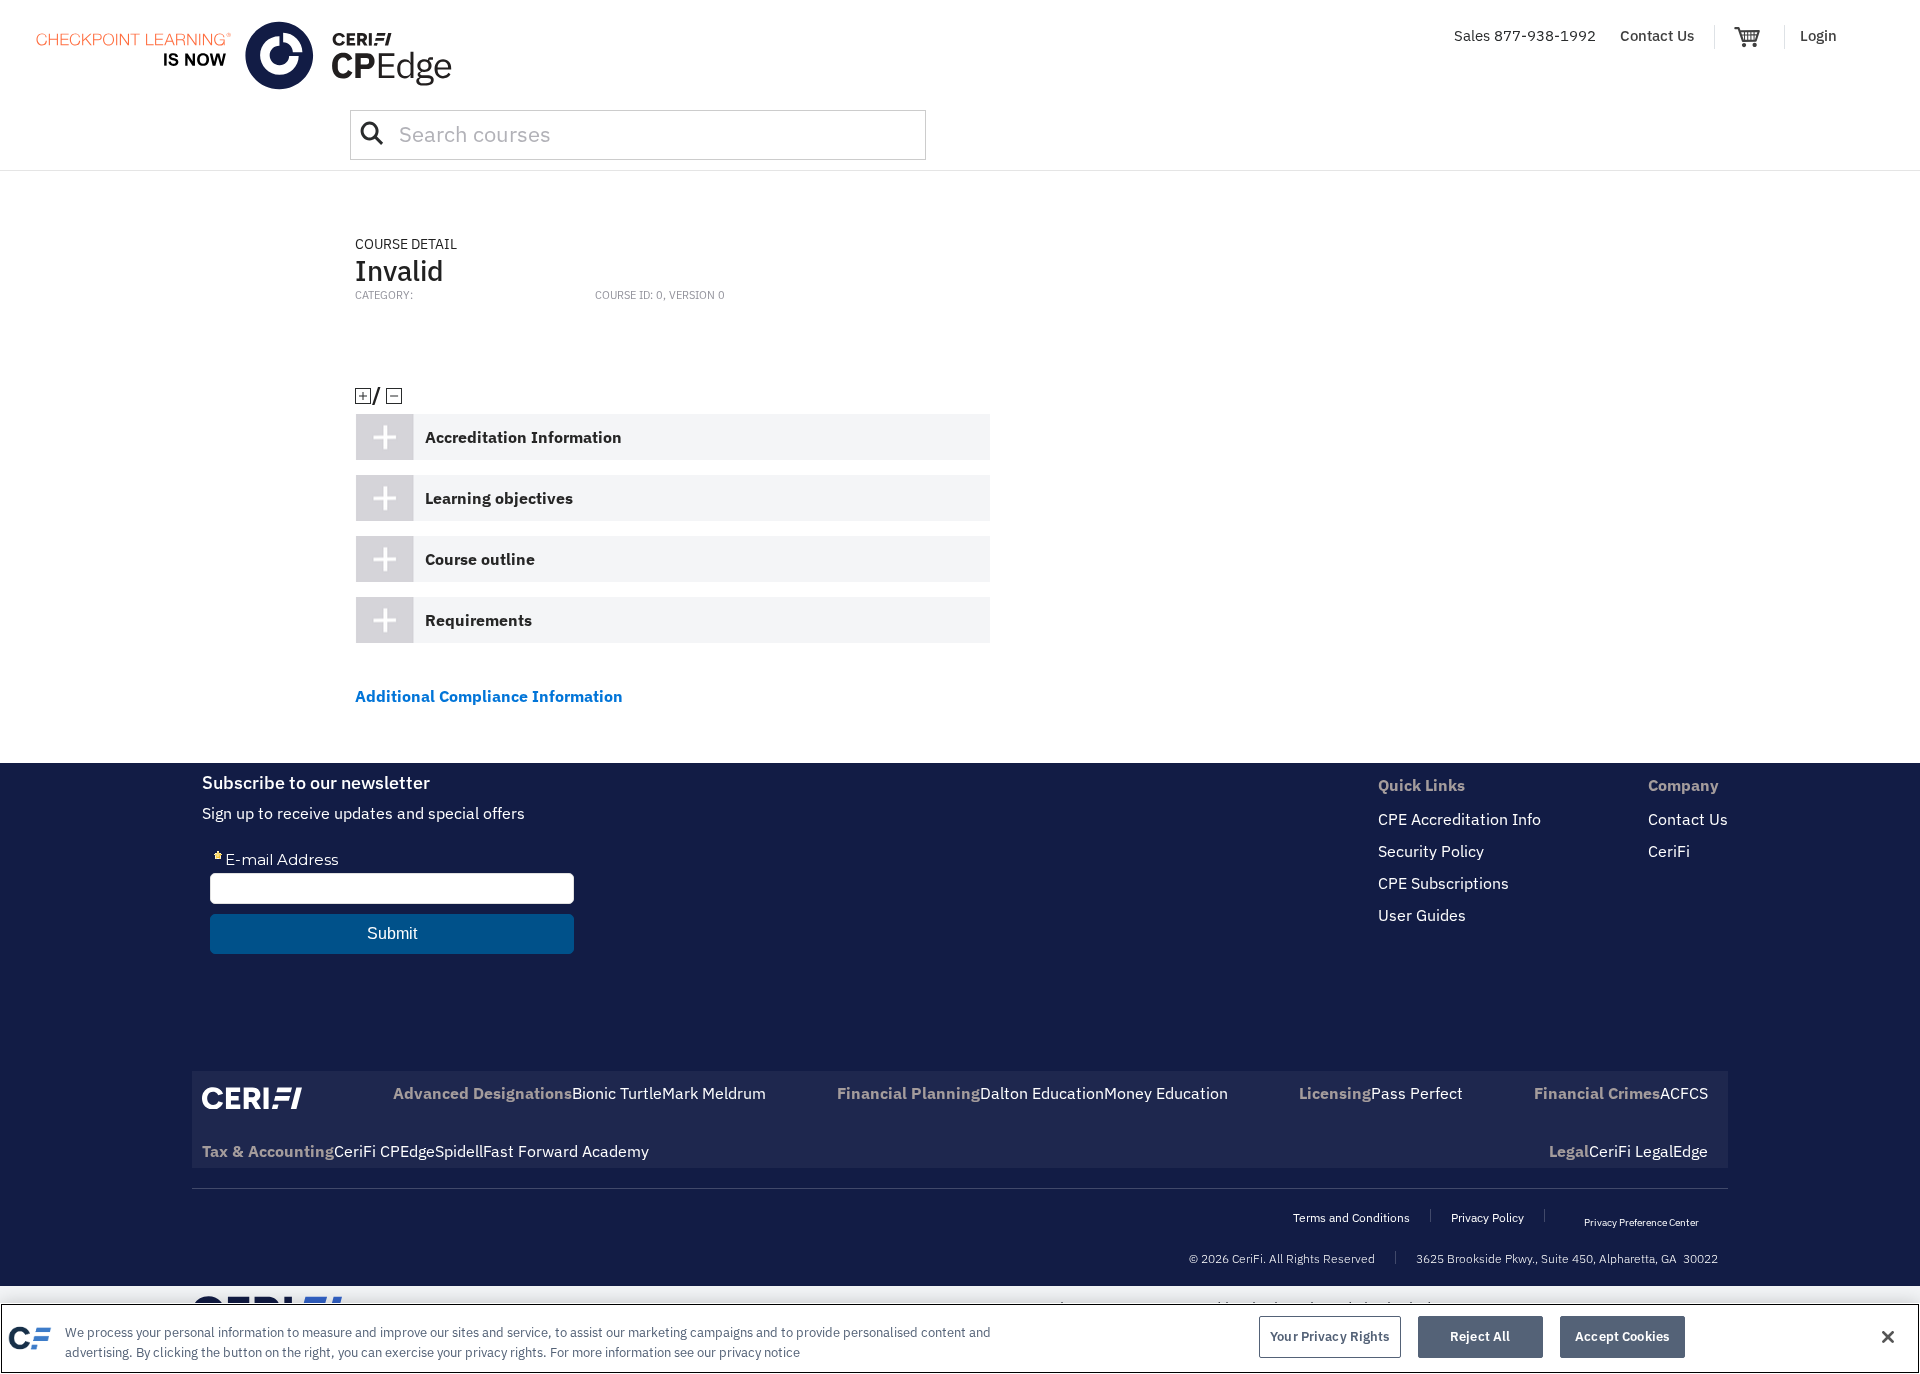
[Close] (1888, 1337)
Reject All (1480, 1336)
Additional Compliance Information (489, 696)
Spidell (459, 1151)
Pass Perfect (1417, 1093)
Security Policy (1431, 851)
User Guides (1422, 915)
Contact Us (1657, 35)
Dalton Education (1042, 1093)
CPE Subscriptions (1443, 883)
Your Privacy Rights (1329, 1336)
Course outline (480, 559)
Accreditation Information (523, 437)
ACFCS (1684, 1093)
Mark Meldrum (714, 1093)
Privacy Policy (1487, 1217)
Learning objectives (499, 498)
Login (1818, 35)
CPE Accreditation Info (1459, 819)
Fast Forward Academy (566, 1151)
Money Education (1166, 1093)
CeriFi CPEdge (384, 1151)
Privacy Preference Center (1641, 1222)
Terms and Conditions (1351, 1217)
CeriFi (1669, 851)
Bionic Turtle (617, 1093)
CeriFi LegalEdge (1648, 1151)
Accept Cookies (1622, 1336)
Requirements (478, 620)
